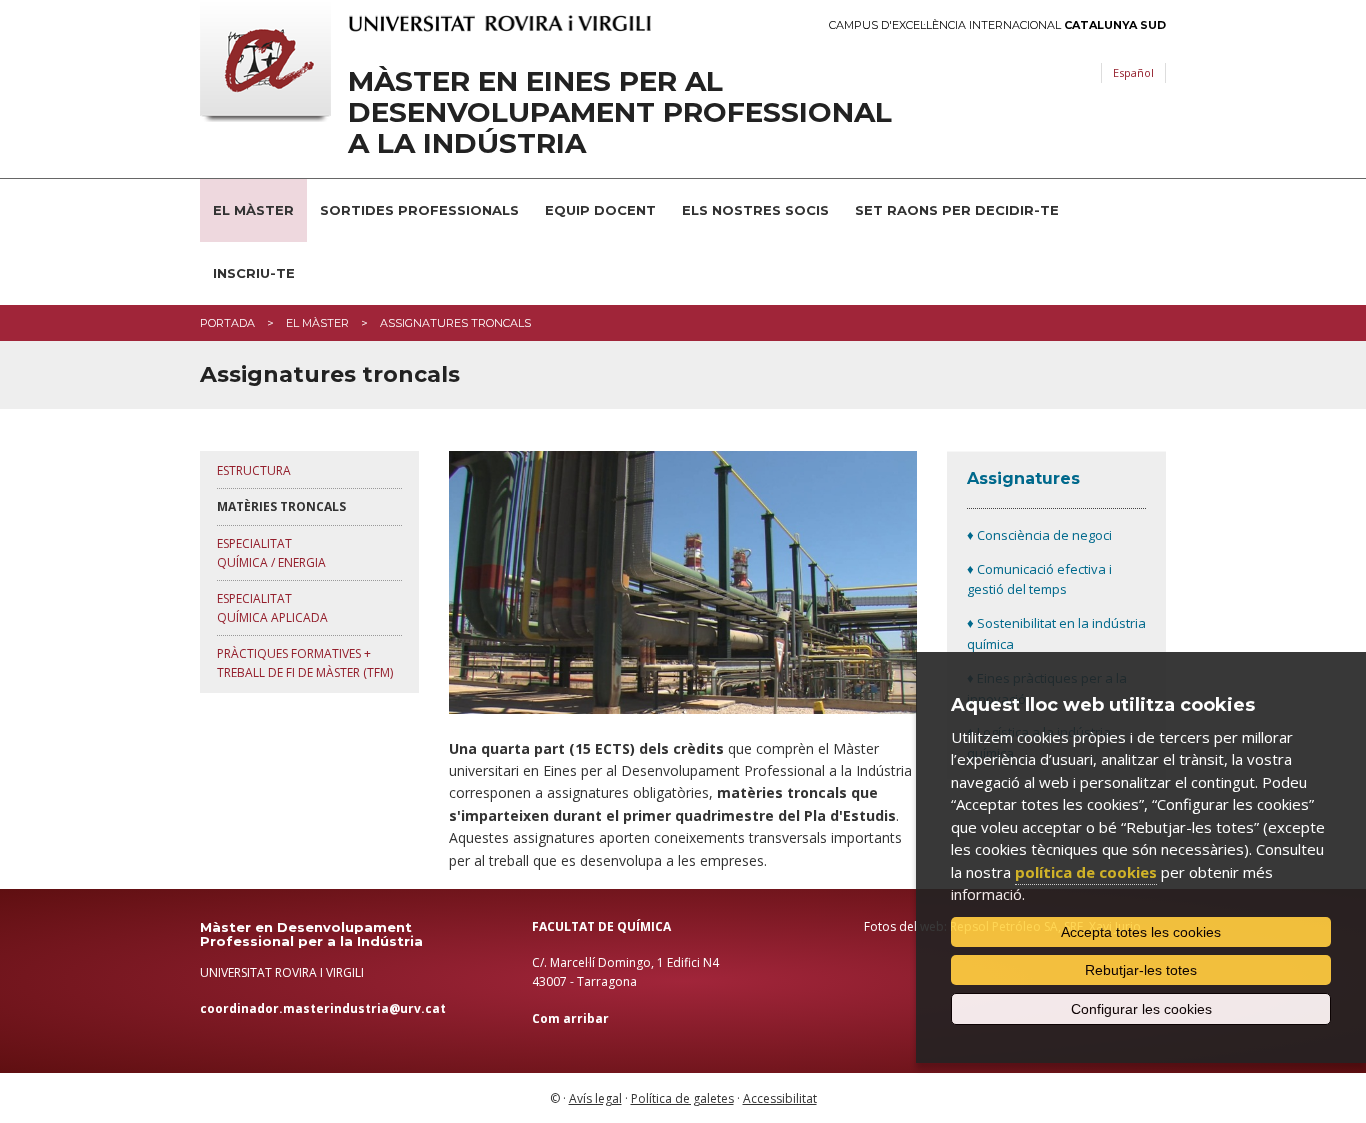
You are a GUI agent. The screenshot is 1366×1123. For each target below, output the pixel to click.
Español (1133, 72)
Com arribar (570, 1018)
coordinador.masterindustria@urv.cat (323, 1008)
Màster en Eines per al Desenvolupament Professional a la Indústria (620, 112)
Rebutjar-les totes (1141, 970)
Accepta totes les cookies (1141, 932)
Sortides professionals (419, 210)
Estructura (254, 470)
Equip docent (600, 210)
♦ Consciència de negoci (1039, 535)
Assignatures (1023, 478)
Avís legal (595, 1098)
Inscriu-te (254, 273)
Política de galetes (682, 1098)
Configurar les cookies (1141, 1009)
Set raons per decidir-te (957, 210)
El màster (317, 323)
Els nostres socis (755, 210)
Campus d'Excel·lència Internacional (997, 25)
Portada (227, 323)
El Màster (253, 210)
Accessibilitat (780, 1098)
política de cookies (1086, 872)
